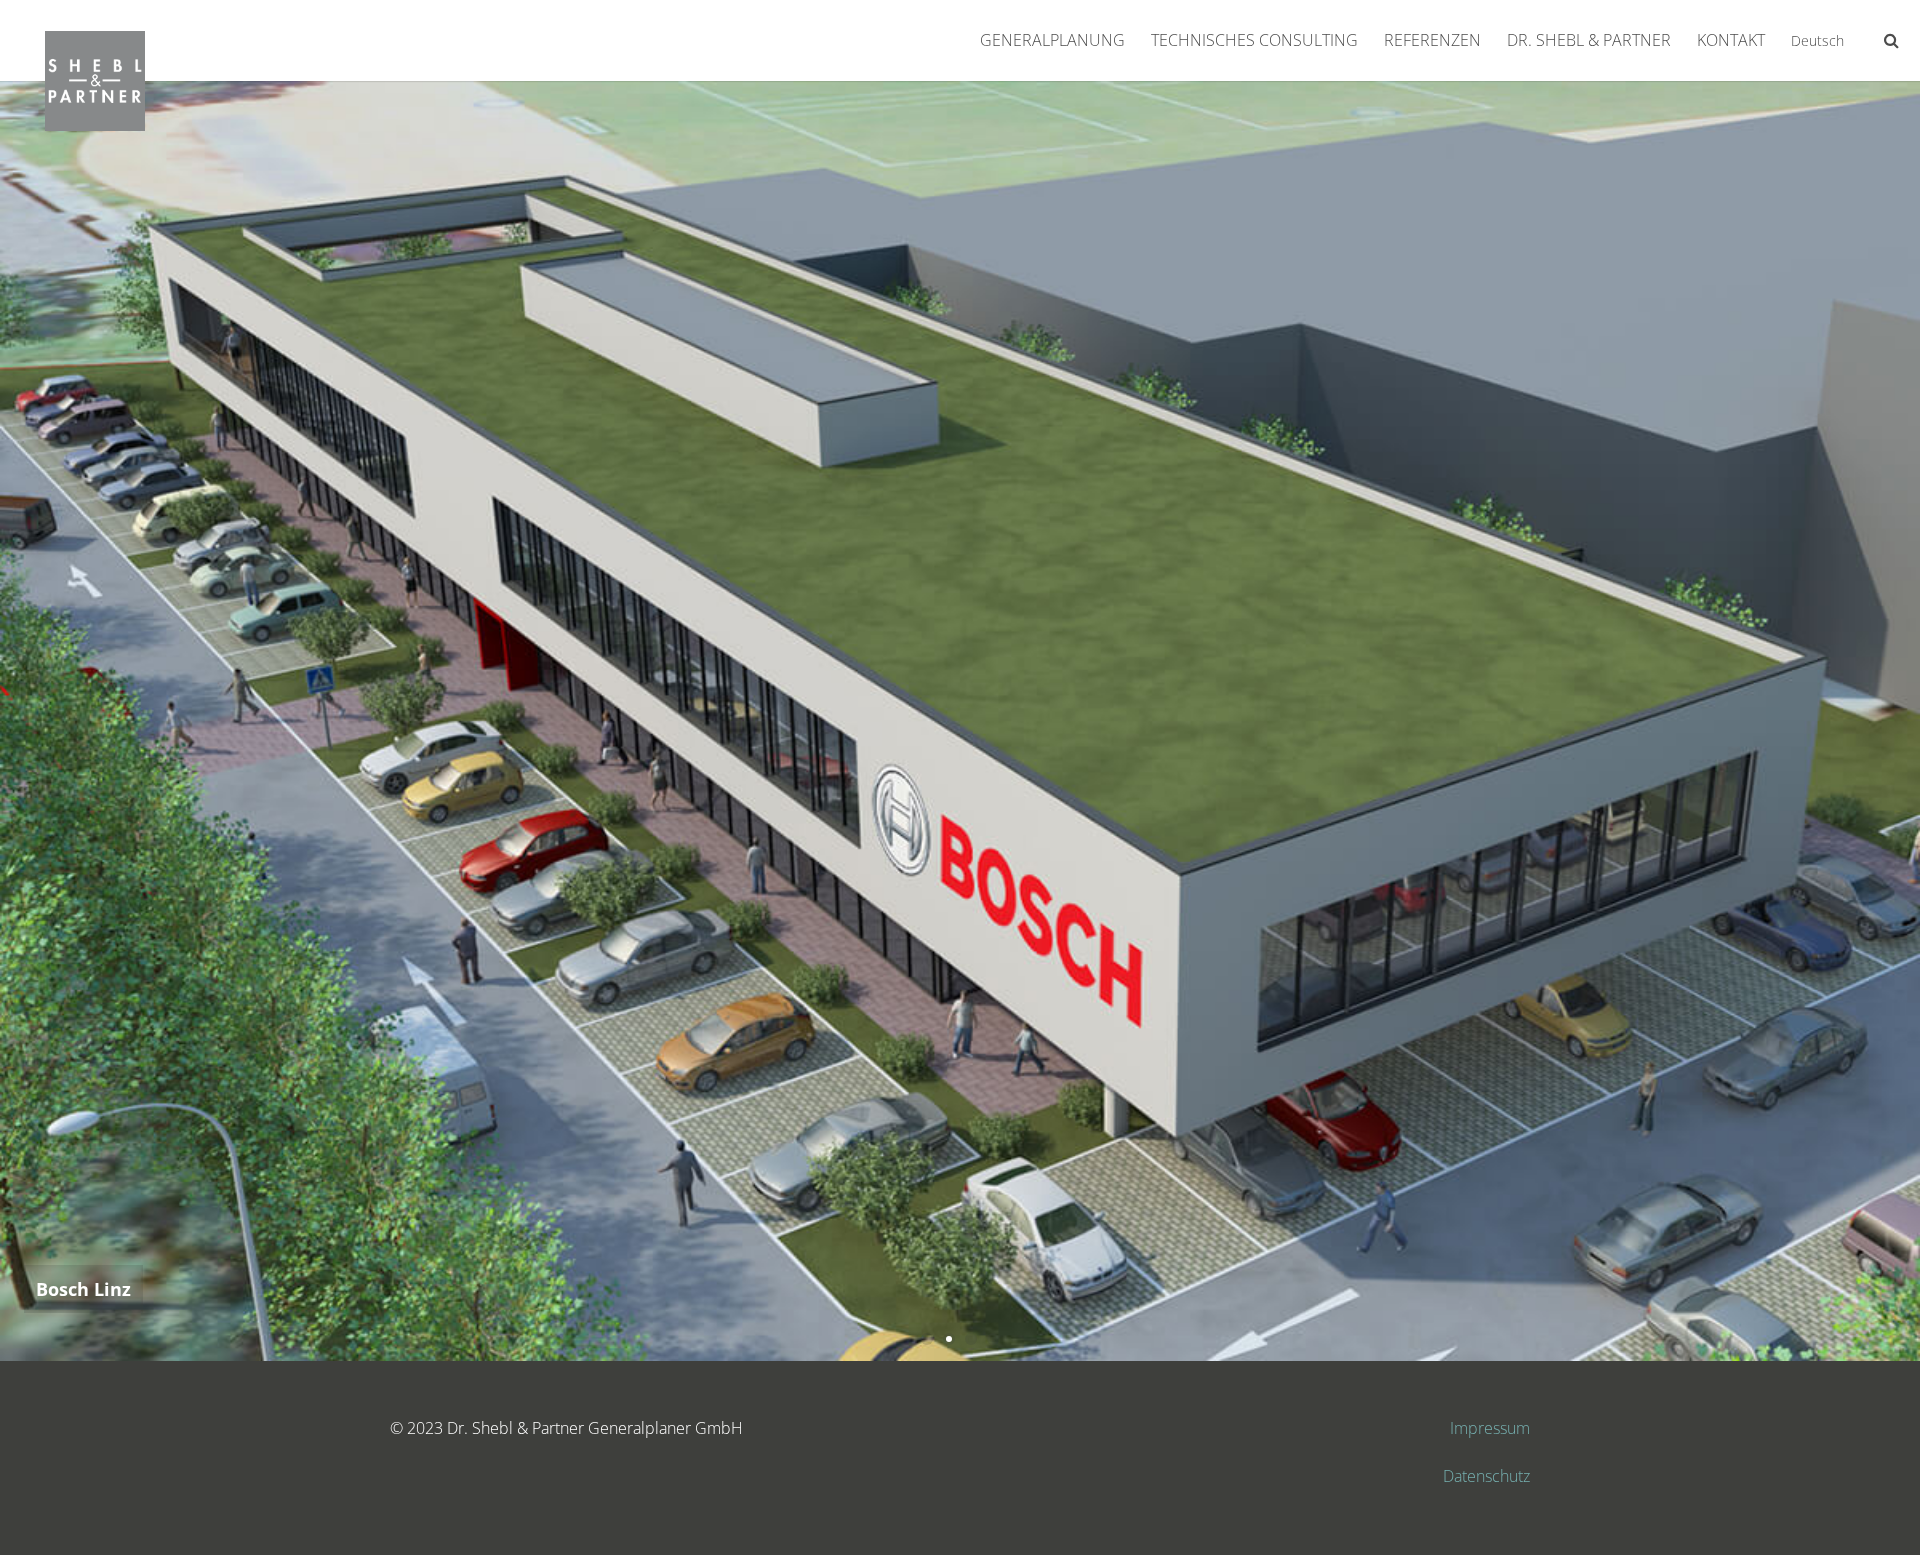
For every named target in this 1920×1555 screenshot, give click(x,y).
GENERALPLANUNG (1052, 40)
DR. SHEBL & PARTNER (1589, 40)
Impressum (1490, 1428)
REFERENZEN (1432, 40)
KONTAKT (1731, 40)
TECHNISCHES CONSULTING (1254, 40)
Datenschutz (1486, 1476)
